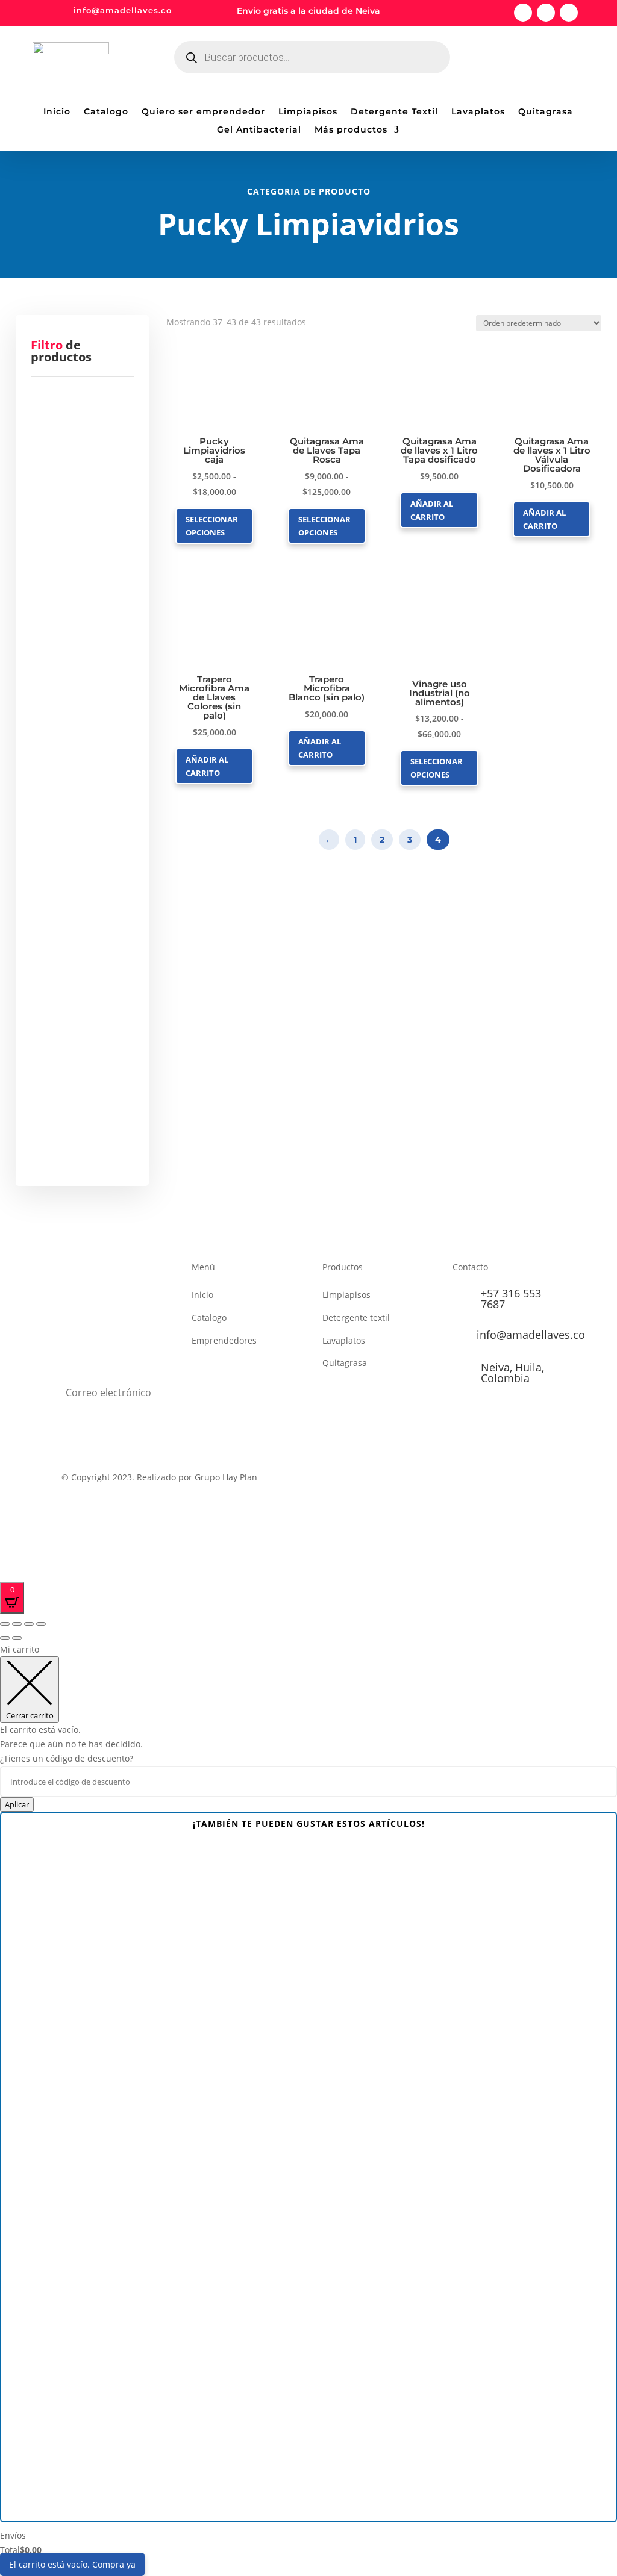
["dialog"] (308, 2107)
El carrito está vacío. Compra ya (72, 2564)
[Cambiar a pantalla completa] (17, 1624)
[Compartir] (29, 1624)
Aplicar (17, 1804)
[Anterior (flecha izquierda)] (5, 1638)
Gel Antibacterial (259, 130)
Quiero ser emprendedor (203, 112)
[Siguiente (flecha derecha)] (17, 1638)
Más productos (351, 130)
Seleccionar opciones (212, 526)
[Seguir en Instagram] (569, 13)
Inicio (57, 112)
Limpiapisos (308, 112)
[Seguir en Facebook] (523, 13)
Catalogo (106, 112)
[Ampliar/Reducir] (5, 1624)
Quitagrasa (546, 112)
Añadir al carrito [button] (432, 510)
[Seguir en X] (546, 13)
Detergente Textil (394, 112)
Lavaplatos (478, 112)
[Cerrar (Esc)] (41, 1624)
